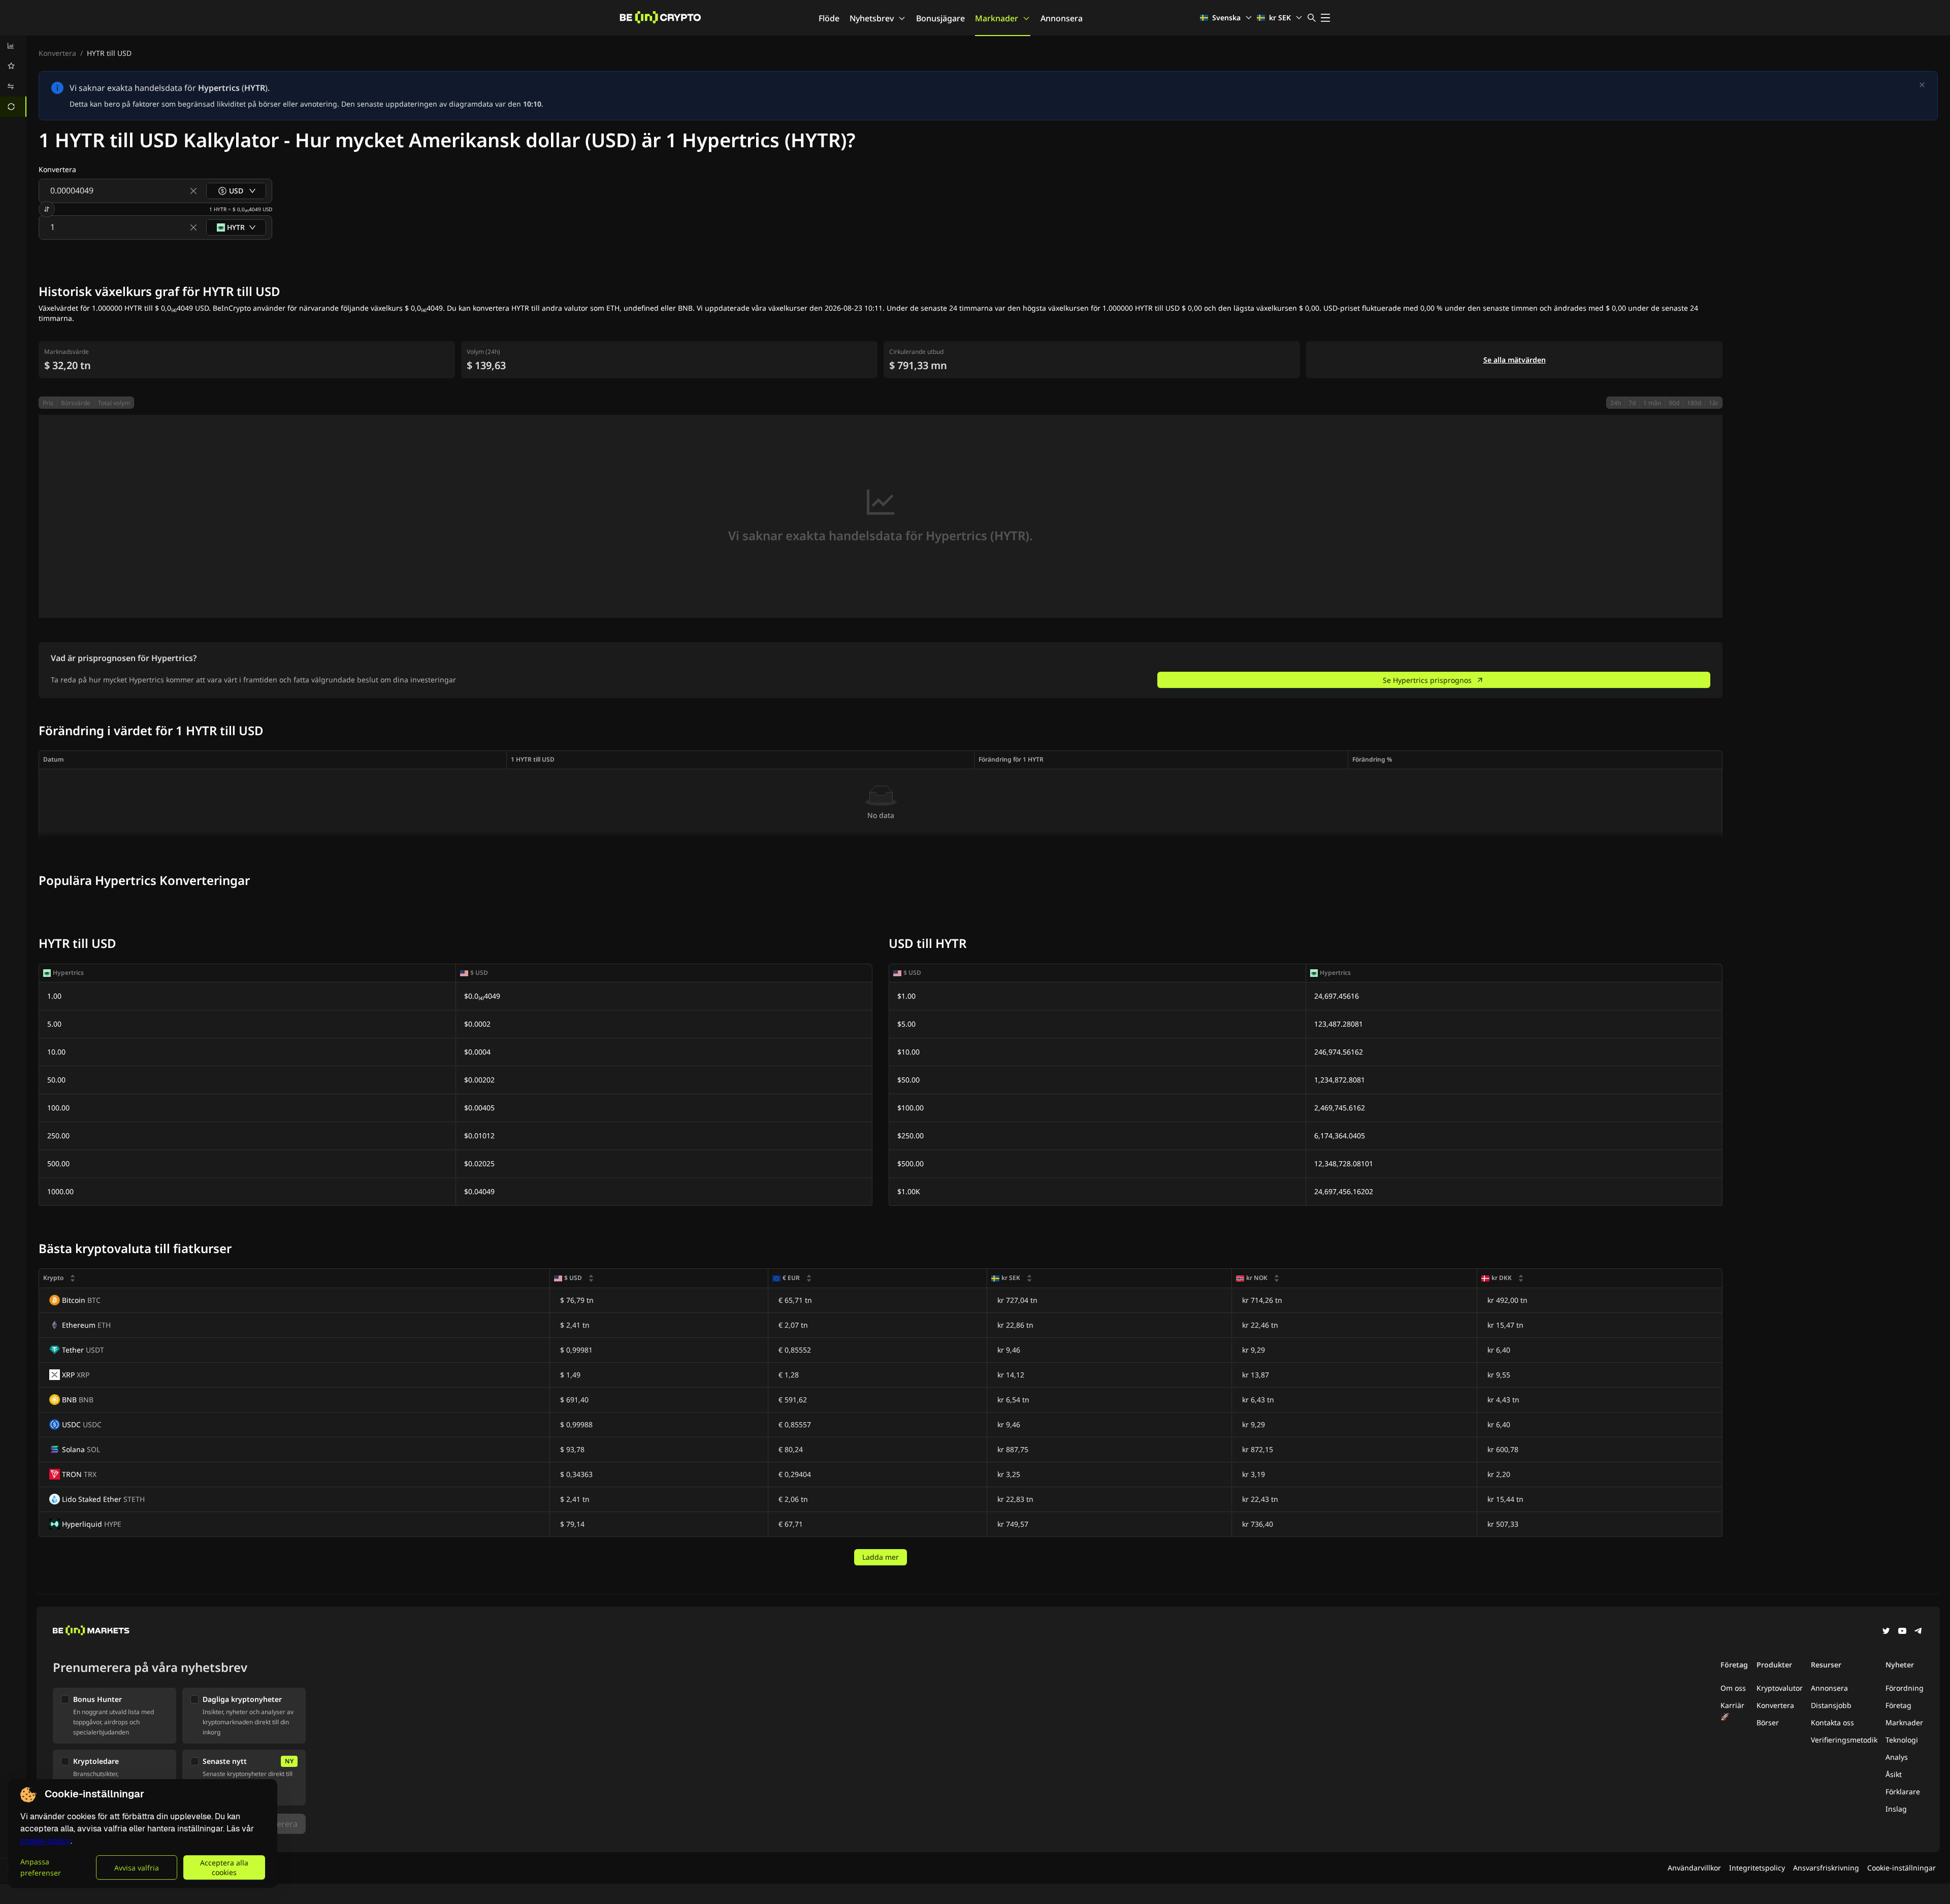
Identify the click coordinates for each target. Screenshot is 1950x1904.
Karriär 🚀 (1732, 1711)
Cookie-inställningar (1902, 1868)
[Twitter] (1886, 1632)
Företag (1898, 1705)
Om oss (1733, 1688)
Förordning (1905, 1688)
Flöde (829, 18)
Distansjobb (1831, 1705)
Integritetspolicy (1757, 1868)
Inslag (1896, 1809)
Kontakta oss (1832, 1722)
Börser (1768, 1722)
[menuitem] (13, 46)
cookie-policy (45, 1841)
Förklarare (1903, 1792)
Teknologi (1902, 1740)
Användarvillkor (1694, 1868)
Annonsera (1062, 18)
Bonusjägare (940, 18)
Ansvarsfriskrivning (1826, 1868)
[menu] (13, 76)
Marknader (997, 18)
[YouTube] (1902, 1632)
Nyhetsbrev (872, 18)
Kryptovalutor (1780, 1688)
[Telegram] (1919, 1632)
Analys (1897, 1757)
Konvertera (57, 53)
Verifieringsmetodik (1844, 1740)
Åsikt (1894, 1774)
